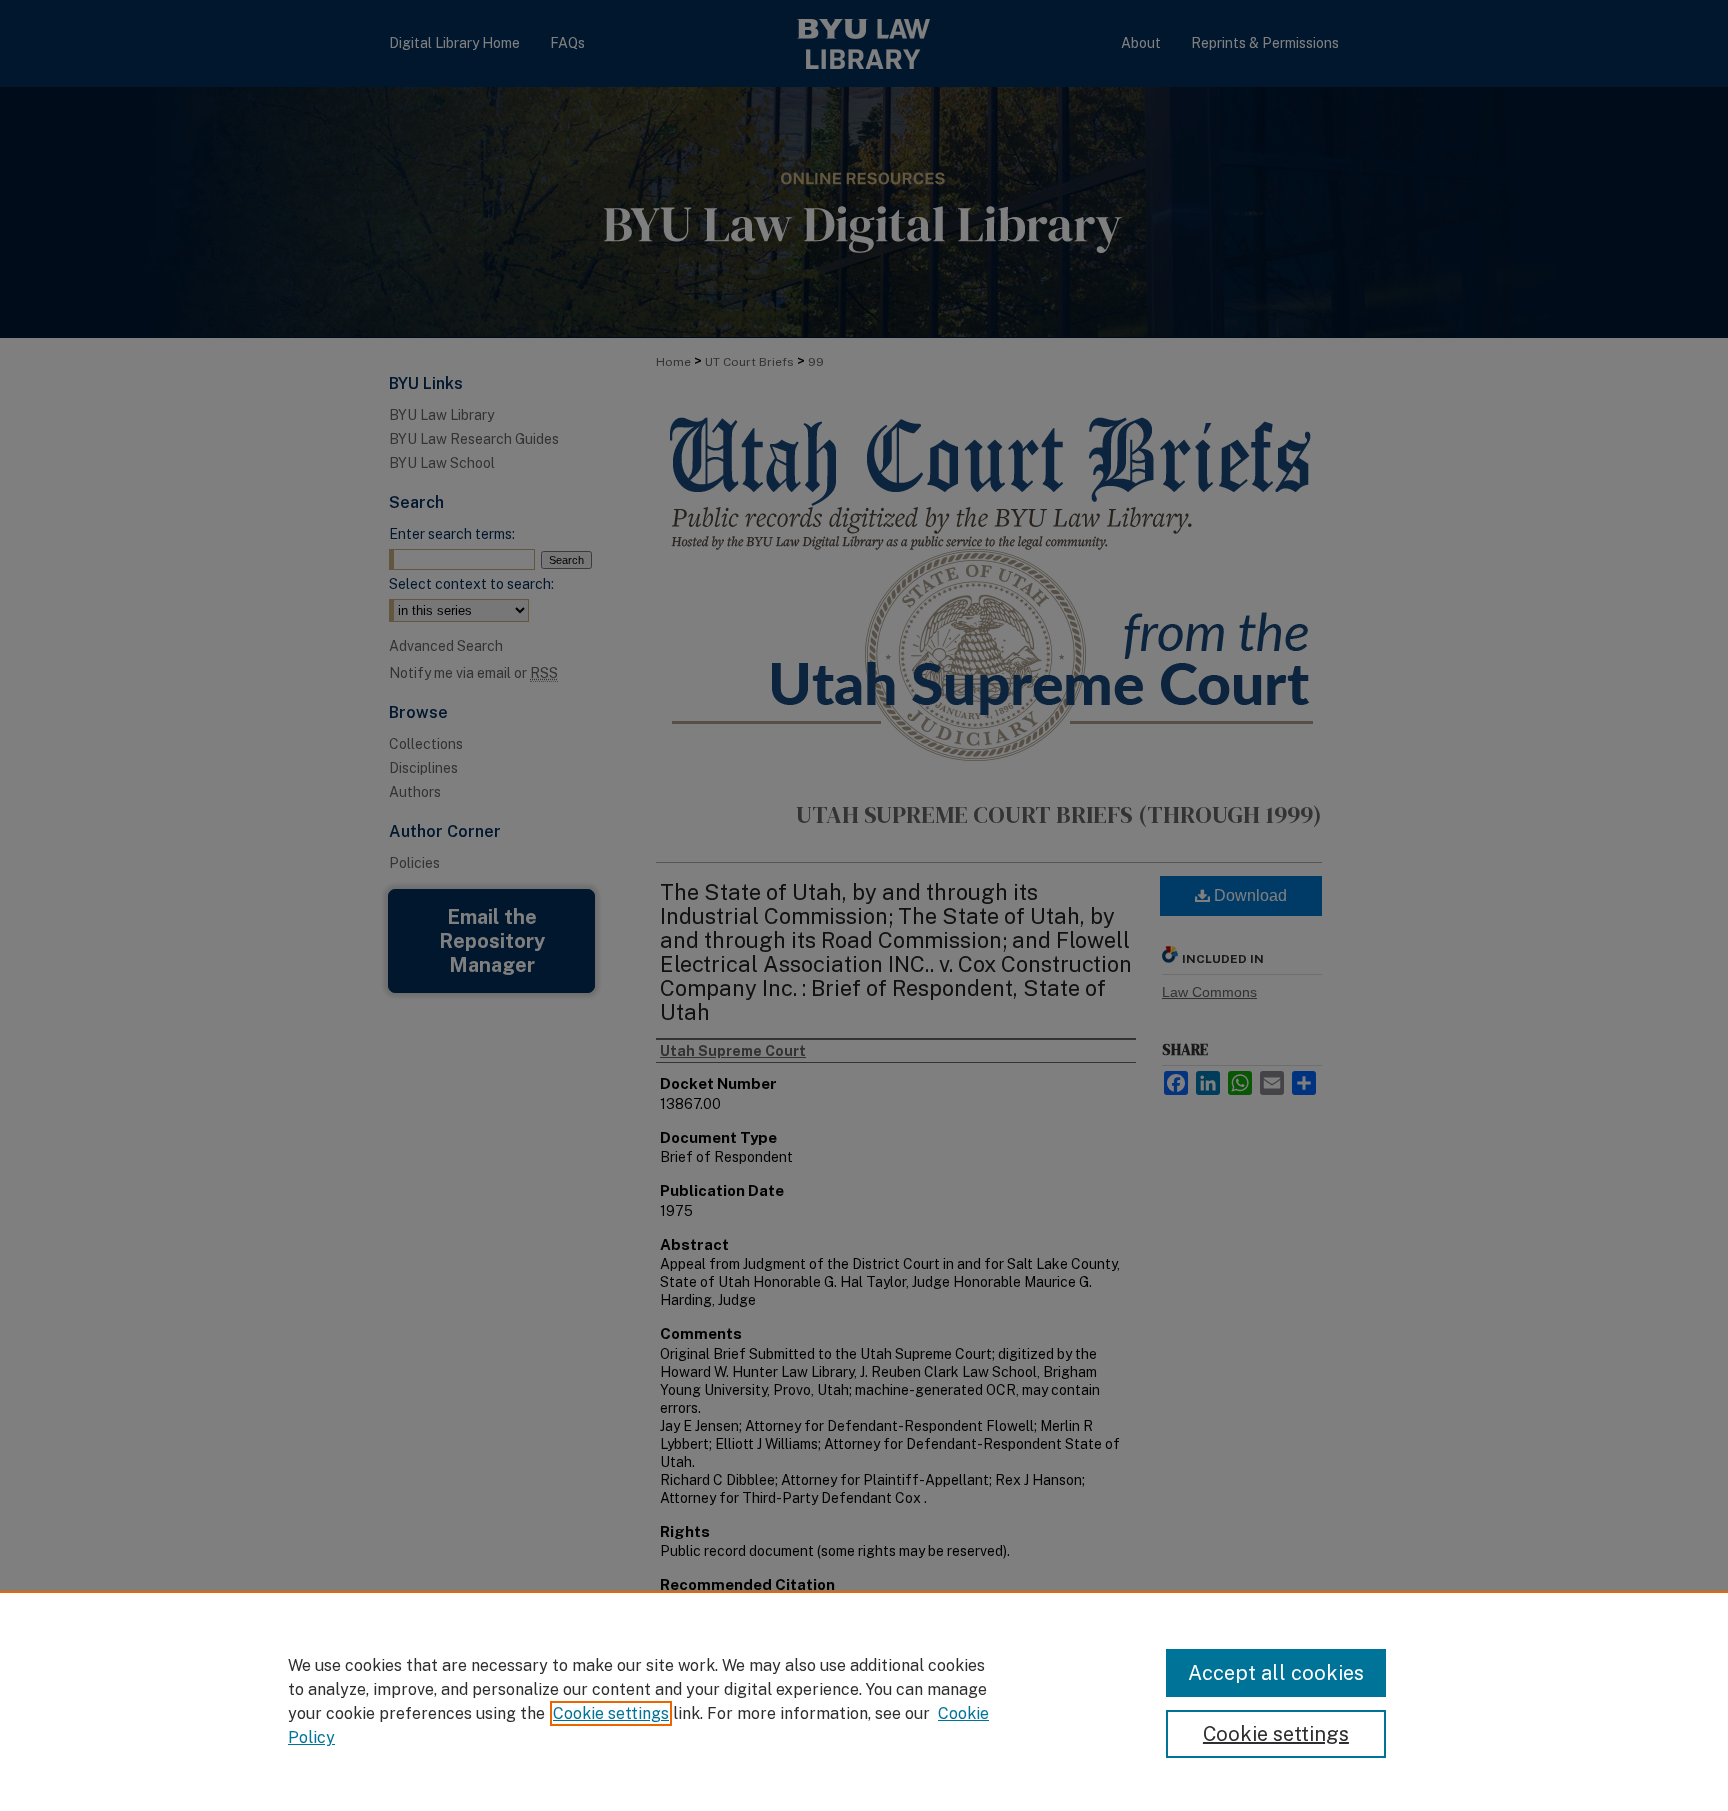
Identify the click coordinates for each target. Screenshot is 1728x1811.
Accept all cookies (1276, 1673)
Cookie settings (611, 1713)
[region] (864, 1701)
